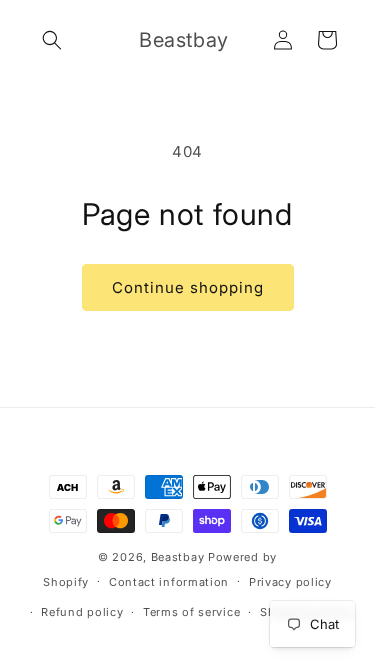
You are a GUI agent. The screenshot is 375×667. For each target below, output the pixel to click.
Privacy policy (290, 582)
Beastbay (178, 557)
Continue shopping (188, 287)
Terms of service (191, 612)
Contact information (169, 582)
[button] (52, 40)
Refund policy (82, 612)
